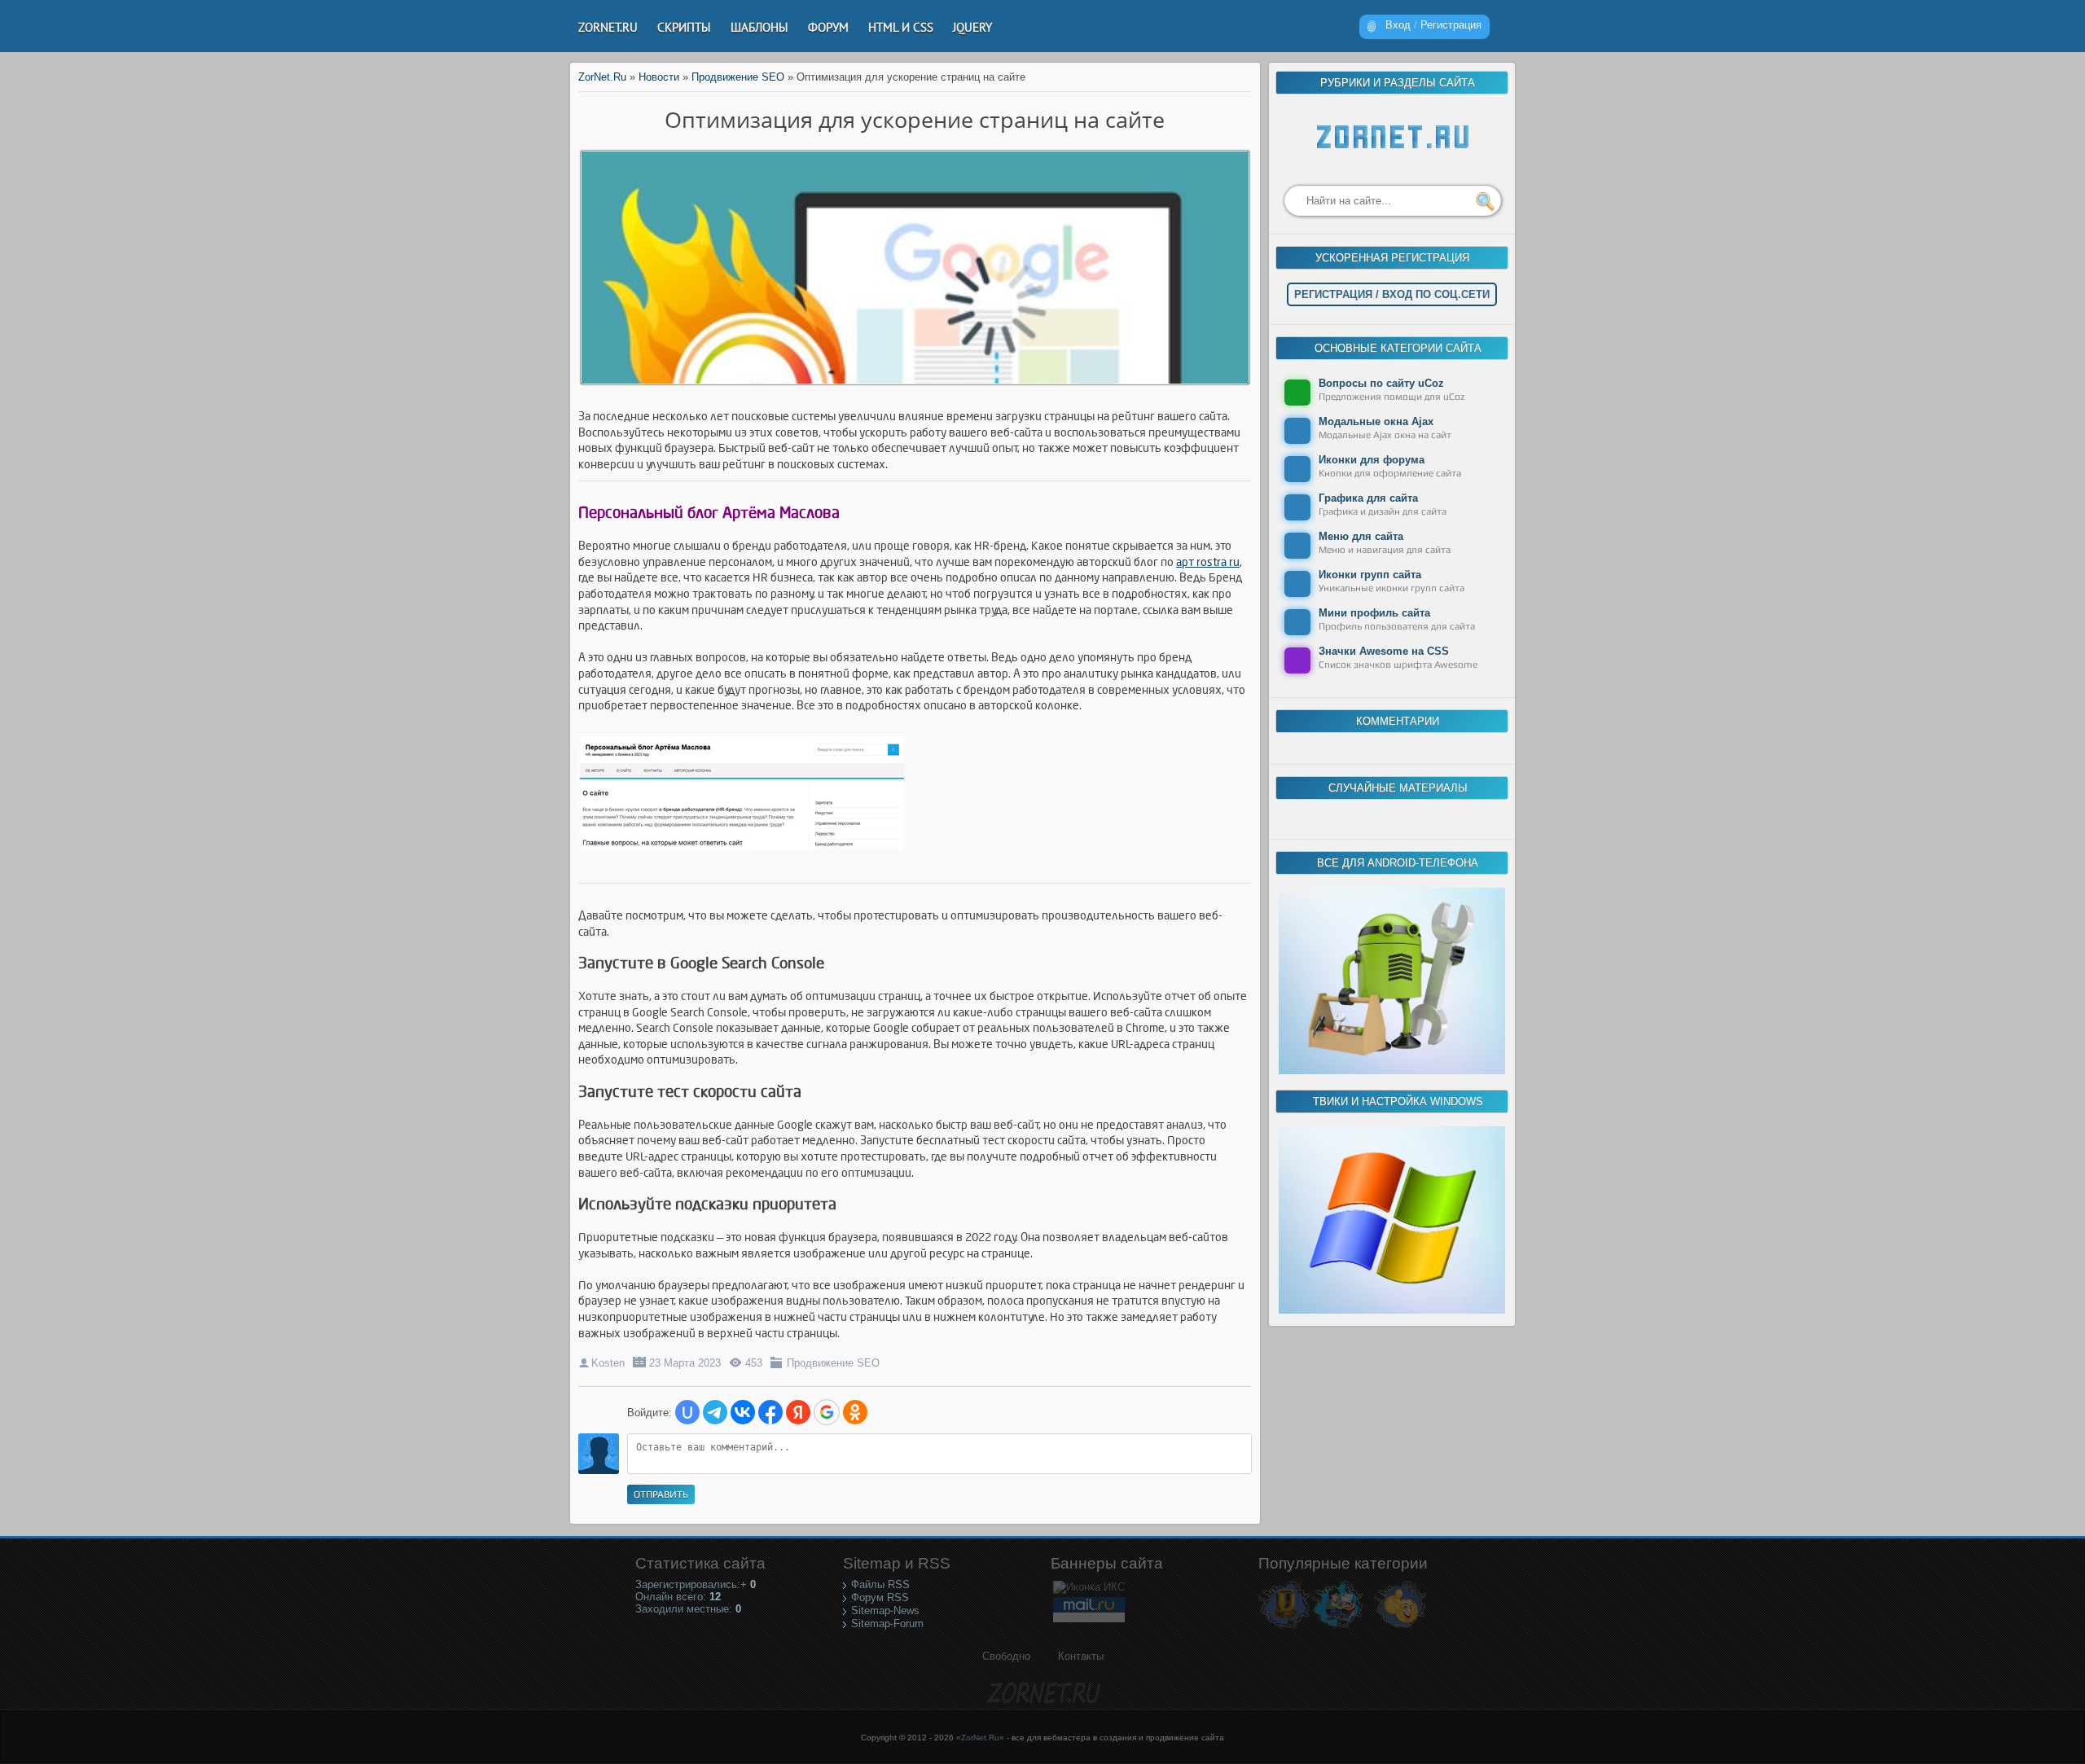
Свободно (1006, 1656)
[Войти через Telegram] (715, 1412)
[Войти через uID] (687, 1412)
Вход (1398, 25)
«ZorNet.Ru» (980, 1738)
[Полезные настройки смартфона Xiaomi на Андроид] (1392, 1071)
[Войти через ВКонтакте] (743, 1412)
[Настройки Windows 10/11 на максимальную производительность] (1392, 1310)
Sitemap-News (885, 1610)
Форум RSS (880, 1597)
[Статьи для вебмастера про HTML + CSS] (1338, 1628)
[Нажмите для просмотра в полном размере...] (749, 851)
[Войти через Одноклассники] (855, 1412)
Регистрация (1451, 25)
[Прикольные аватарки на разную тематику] (1400, 1628)
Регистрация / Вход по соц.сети (1392, 294)
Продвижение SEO (833, 1363)
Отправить (661, 1494)
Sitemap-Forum (887, 1624)
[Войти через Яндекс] (798, 1412)
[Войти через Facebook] (770, 1412)
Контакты (1081, 1656)
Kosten (608, 1363)
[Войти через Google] (827, 1412)
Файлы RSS (880, 1584)
